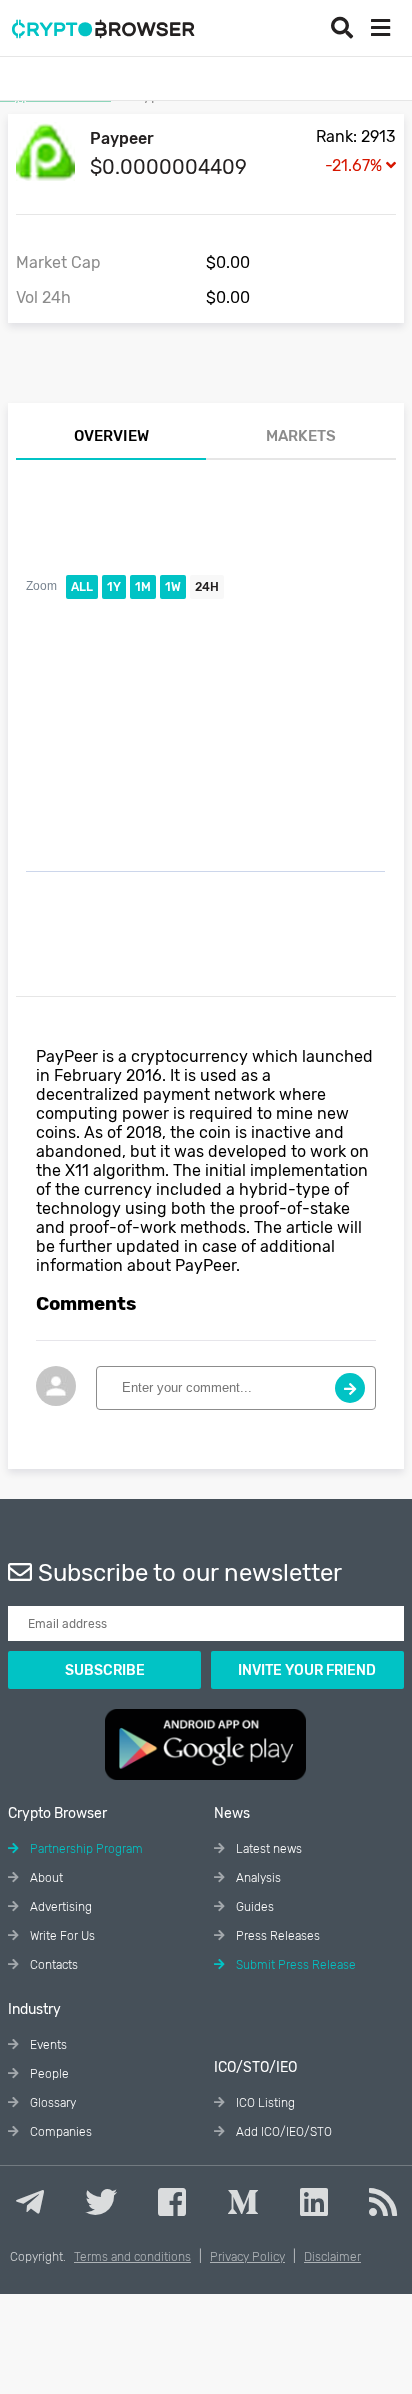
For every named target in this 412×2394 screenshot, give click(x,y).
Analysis (257, 1878)
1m (143, 587)
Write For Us (61, 1936)
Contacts (52, 1965)
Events (47, 2045)
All (82, 587)
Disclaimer (332, 2257)
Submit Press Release (294, 1965)
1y (114, 587)
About (45, 1878)
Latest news (267, 1849)
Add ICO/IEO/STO (282, 2132)
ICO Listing (264, 2103)
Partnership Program (85, 1849)
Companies (59, 2132)
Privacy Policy (247, 2257)
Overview (111, 436)
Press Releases (276, 1936)
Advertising (59, 1907)
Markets (301, 436)
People (48, 2074)
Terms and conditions (132, 2257)
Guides (253, 1907)
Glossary (51, 2103)
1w (173, 587)
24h (207, 587)
